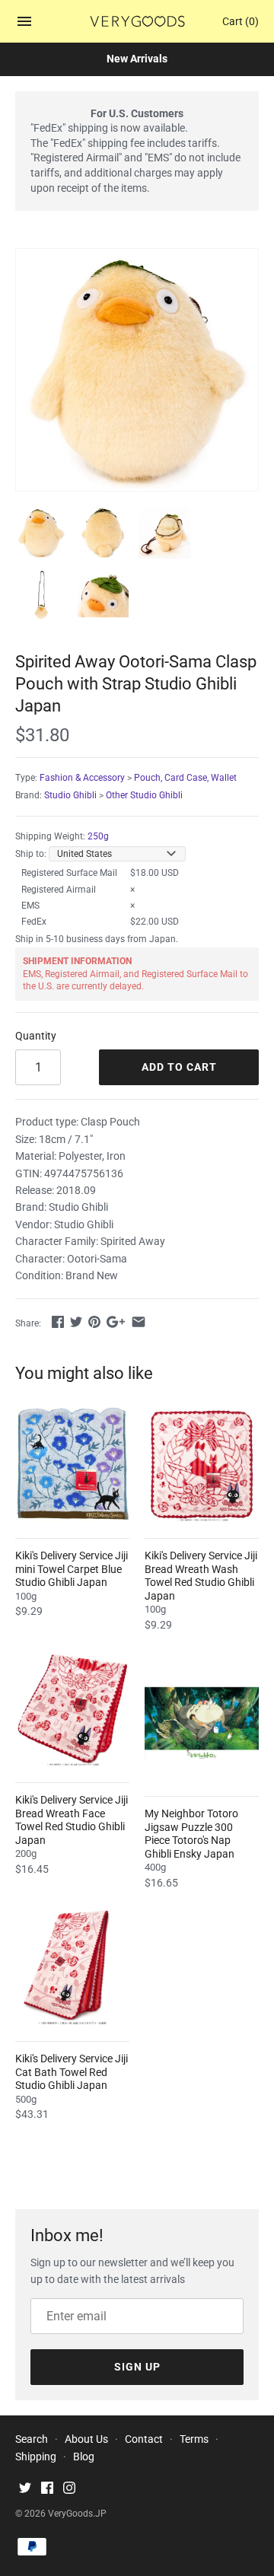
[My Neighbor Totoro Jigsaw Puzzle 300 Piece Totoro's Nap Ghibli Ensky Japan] (202, 1722)
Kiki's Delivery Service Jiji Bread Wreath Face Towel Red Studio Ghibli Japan (72, 1820)
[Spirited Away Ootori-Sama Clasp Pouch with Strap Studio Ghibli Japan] (137, 370)
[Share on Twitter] (76, 1322)
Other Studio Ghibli (144, 795)
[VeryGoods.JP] (137, 21)
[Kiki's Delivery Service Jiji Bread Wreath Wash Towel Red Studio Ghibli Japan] (202, 1464)
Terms (194, 2439)
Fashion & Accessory (82, 778)
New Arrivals (137, 59)
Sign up (137, 2367)
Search (32, 2439)
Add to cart (179, 1067)
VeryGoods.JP (77, 2514)
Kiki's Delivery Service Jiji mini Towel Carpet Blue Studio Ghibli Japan (72, 1569)
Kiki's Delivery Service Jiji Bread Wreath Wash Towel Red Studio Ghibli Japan (201, 1576)
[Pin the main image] (94, 1322)
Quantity (36, 1036)
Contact (144, 2439)
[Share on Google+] (116, 1322)
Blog (84, 2457)
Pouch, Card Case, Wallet (185, 778)
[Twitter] (25, 2490)
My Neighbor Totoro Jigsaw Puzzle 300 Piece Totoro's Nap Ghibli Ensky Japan (191, 1834)
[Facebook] (47, 2490)
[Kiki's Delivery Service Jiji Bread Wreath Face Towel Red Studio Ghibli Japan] (72, 1708)
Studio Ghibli (70, 795)
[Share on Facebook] (58, 1322)
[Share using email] (139, 1322)
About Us (86, 2439)
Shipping (36, 2457)
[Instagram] (69, 2490)
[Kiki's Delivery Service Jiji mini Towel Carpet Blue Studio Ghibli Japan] (72, 1464)
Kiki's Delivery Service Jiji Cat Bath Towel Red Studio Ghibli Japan (72, 2072)
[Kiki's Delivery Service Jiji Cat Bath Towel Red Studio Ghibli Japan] (72, 1967)
